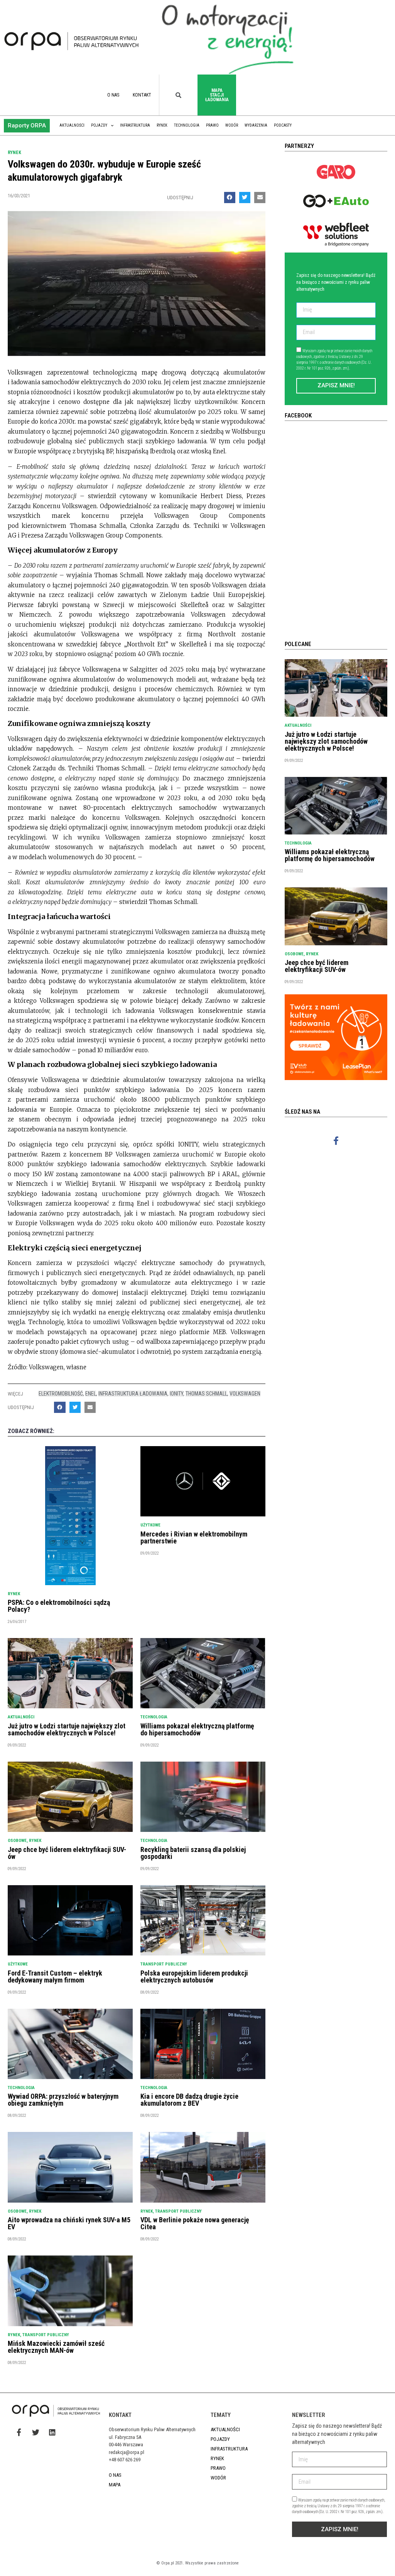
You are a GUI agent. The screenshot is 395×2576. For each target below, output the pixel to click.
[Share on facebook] (230, 198)
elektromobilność (61, 1394)
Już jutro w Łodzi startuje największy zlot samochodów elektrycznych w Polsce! (67, 1729)
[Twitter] (35, 2432)
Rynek (162, 125)
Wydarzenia (256, 125)
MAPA (115, 2485)
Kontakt (142, 95)
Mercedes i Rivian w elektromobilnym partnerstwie (194, 1537)
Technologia (187, 125)
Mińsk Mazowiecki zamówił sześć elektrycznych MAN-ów (56, 2347)
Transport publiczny (164, 1964)
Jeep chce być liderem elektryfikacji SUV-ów (67, 1853)
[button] (27, 126)
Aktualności (72, 125)
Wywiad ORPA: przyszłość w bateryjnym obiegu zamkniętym (63, 2100)
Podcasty (283, 125)
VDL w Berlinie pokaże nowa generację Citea (195, 2223)
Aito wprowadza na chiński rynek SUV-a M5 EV (69, 2223)
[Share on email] (260, 198)
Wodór (232, 125)
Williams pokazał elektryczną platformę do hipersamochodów (197, 1729)
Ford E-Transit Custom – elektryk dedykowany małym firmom (55, 1977)
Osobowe (17, 1841)
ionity (176, 1394)
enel (91, 1394)
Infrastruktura (135, 125)
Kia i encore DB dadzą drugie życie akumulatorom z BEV (189, 2100)
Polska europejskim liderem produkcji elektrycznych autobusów (194, 1977)
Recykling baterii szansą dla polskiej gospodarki (193, 1853)
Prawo (212, 125)
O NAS (113, 95)
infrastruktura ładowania (133, 1394)
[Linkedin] (52, 2432)
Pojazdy (99, 125)
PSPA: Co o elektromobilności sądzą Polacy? (59, 1606)
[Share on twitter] (245, 198)
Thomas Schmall (206, 1394)
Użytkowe (150, 1525)
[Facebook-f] (336, 1141)
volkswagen (245, 1394)
